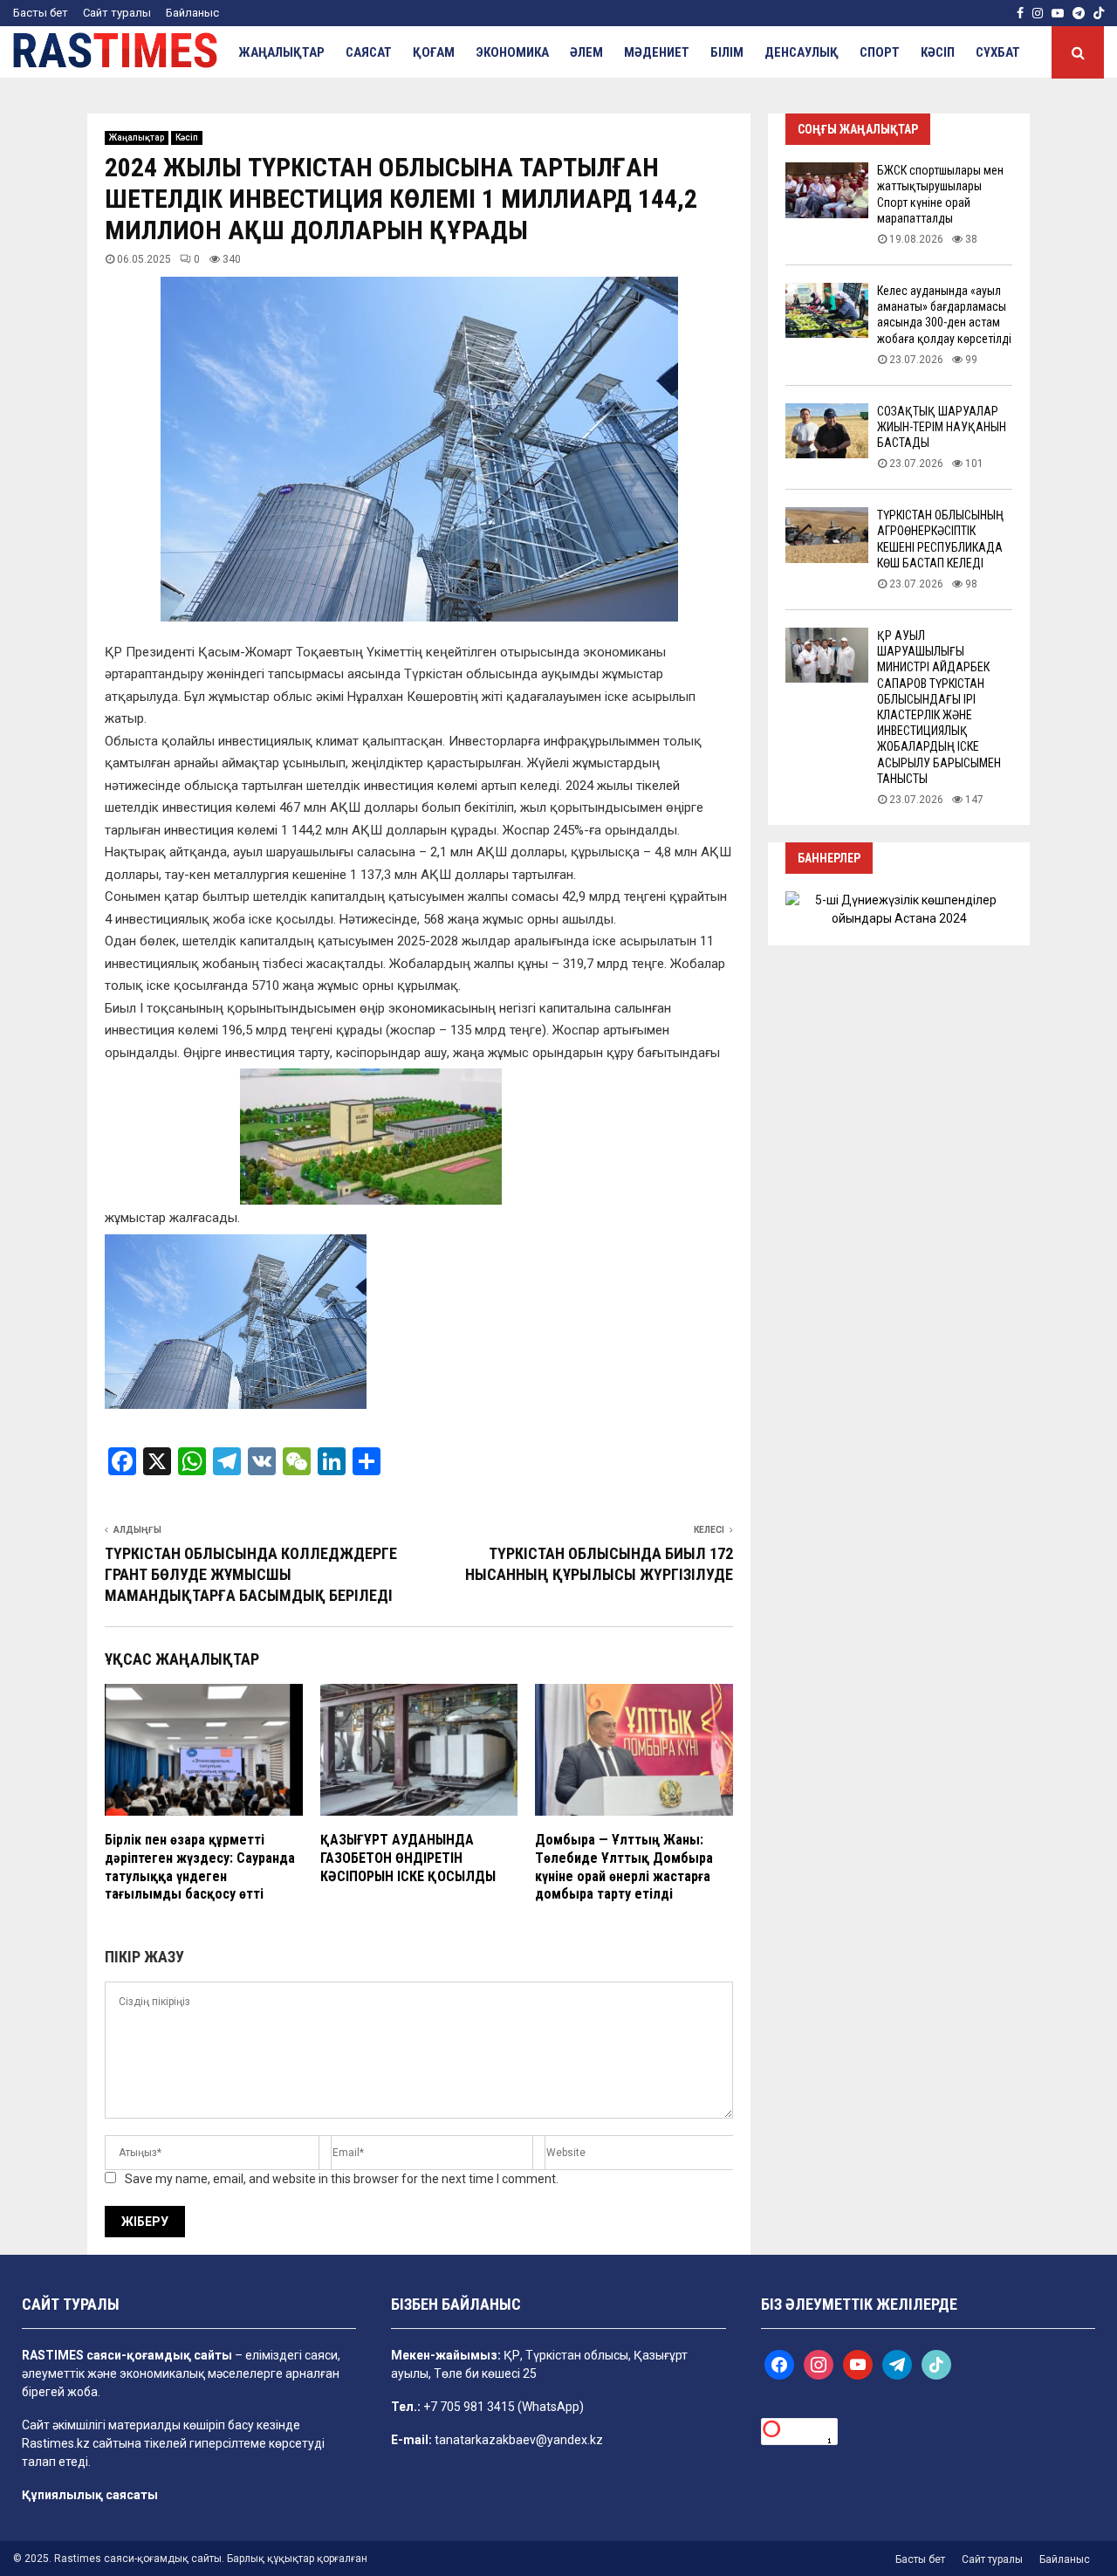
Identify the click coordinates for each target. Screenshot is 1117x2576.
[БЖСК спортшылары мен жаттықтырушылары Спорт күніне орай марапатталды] (827, 190)
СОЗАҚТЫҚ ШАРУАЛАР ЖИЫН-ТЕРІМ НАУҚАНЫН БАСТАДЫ (942, 427)
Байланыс (192, 13)
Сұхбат (998, 52)
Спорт (880, 52)
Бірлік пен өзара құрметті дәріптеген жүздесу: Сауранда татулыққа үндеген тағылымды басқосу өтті (200, 1867)
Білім (727, 52)
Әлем (586, 52)
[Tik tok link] (1099, 13)
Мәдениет (657, 52)
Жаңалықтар (281, 52)
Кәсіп (938, 52)
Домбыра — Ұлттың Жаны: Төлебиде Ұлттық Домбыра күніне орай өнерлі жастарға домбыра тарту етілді (624, 1867)
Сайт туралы (117, 13)
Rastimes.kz (56, 2443)
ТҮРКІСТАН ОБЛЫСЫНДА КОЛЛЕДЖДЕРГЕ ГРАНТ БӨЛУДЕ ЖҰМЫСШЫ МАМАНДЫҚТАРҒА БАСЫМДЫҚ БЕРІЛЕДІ (251, 1574)
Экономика (512, 52)
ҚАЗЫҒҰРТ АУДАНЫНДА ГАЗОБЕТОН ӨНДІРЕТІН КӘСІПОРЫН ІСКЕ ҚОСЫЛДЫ (408, 1858)
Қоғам (434, 52)
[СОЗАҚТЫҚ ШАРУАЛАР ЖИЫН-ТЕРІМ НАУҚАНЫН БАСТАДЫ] (827, 431)
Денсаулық (802, 52)
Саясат (369, 52)
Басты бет (41, 13)
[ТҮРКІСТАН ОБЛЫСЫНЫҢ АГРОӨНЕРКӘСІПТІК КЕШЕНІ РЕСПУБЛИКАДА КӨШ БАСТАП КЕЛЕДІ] (827, 535)
